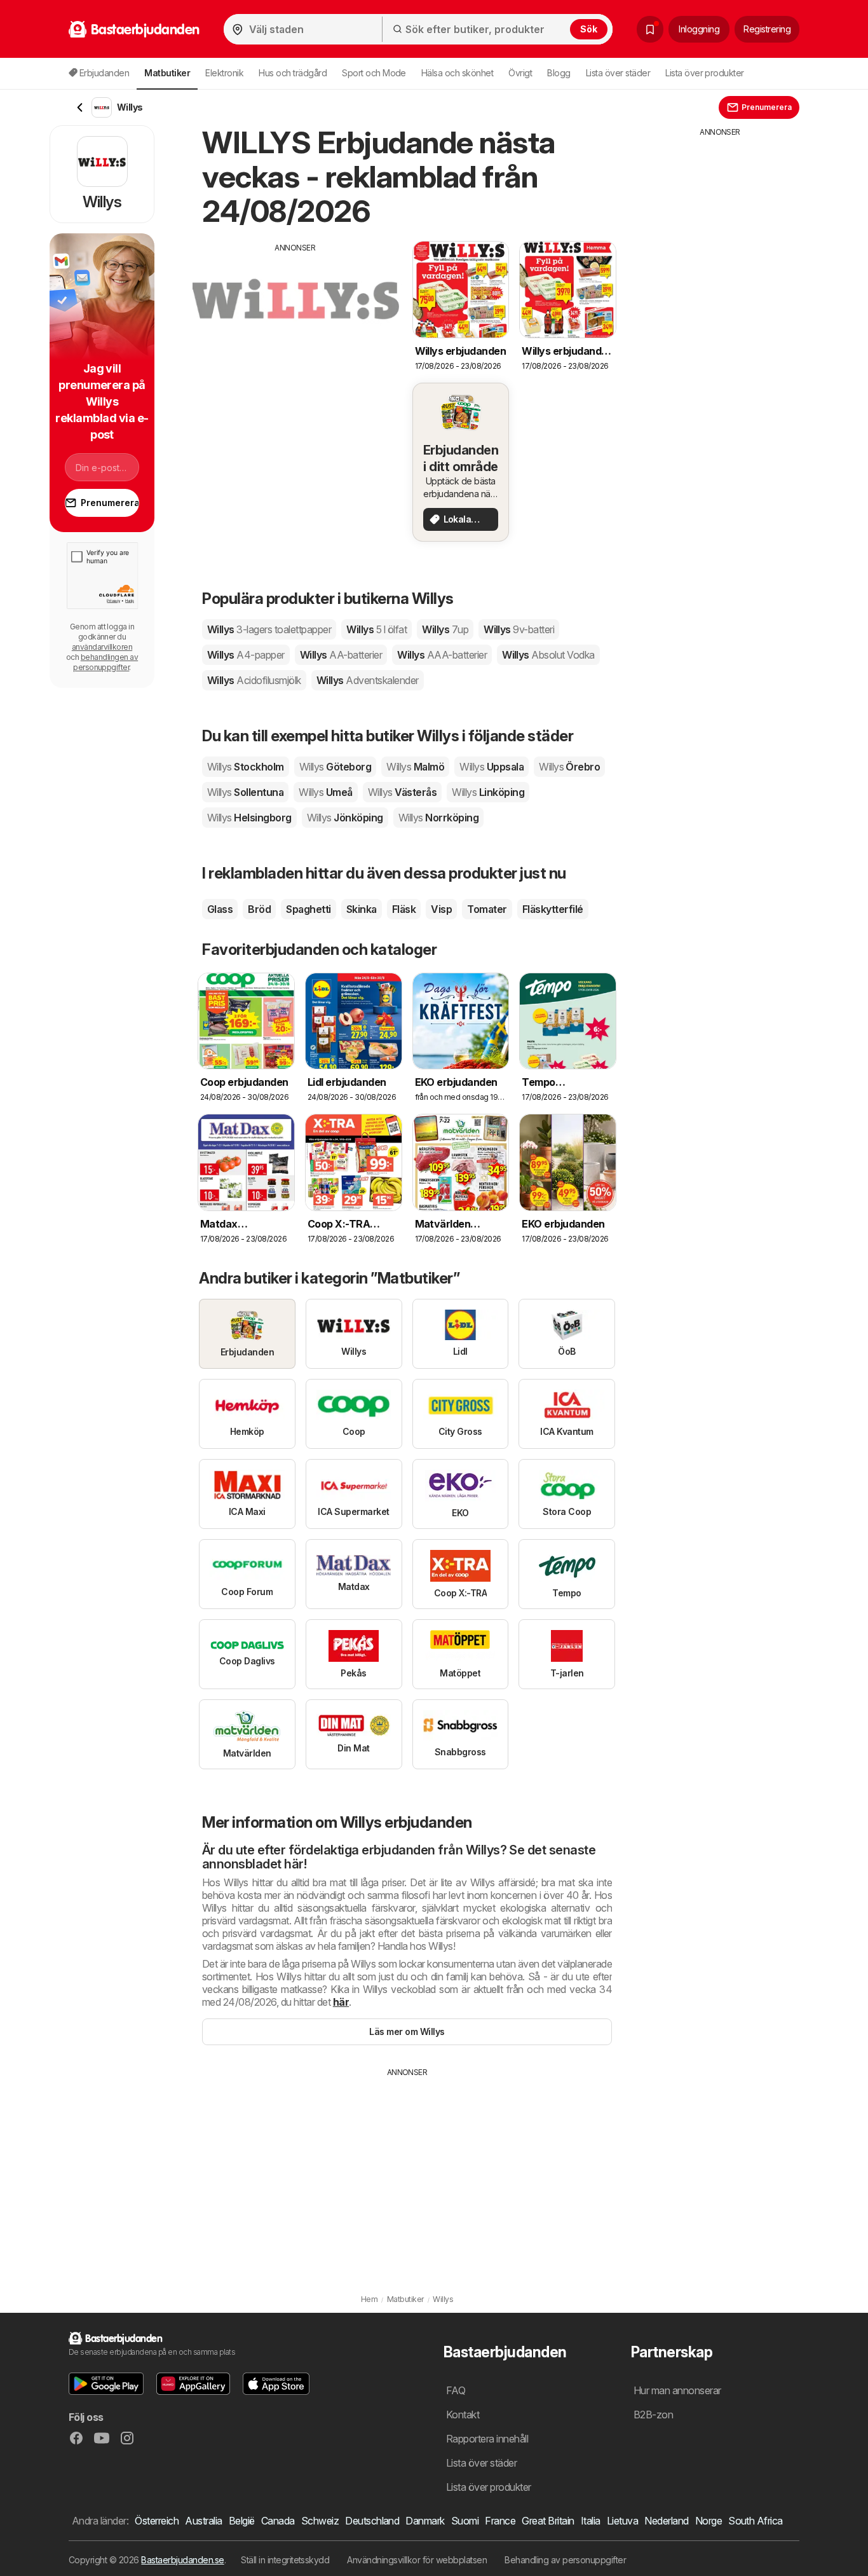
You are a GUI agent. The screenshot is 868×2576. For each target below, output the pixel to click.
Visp (441, 909)
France (500, 2521)
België (242, 2521)
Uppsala (492, 767)
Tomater (487, 909)
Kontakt (463, 2415)
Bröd (259, 909)
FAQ (456, 2390)
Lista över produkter (705, 73)
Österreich (157, 2521)
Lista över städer (618, 73)
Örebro (569, 767)
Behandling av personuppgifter (565, 2560)
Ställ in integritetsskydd (285, 2560)
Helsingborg (249, 818)
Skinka (362, 909)
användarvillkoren (102, 647)
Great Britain (548, 2521)
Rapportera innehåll (487, 2439)
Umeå (325, 792)
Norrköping (438, 818)
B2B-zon (653, 2415)
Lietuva (622, 2521)
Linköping (488, 792)
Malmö (415, 767)
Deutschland (372, 2521)
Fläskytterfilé (553, 909)
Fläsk (404, 909)
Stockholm (246, 767)
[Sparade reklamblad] (650, 29)
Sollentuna (245, 792)
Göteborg (335, 767)
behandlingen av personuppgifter (105, 662)
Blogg (559, 73)
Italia (591, 2521)
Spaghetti (308, 909)
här (341, 2002)
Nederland (666, 2521)
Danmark (425, 2521)
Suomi (465, 2521)
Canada (278, 2521)
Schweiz (320, 2521)
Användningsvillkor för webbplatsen (417, 2560)
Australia (203, 2521)
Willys (269, 629)
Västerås (402, 792)
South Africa (756, 2521)
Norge (709, 2521)
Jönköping (345, 818)
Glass (220, 909)
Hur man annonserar (677, 2390)
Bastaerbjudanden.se (182, 2560)
